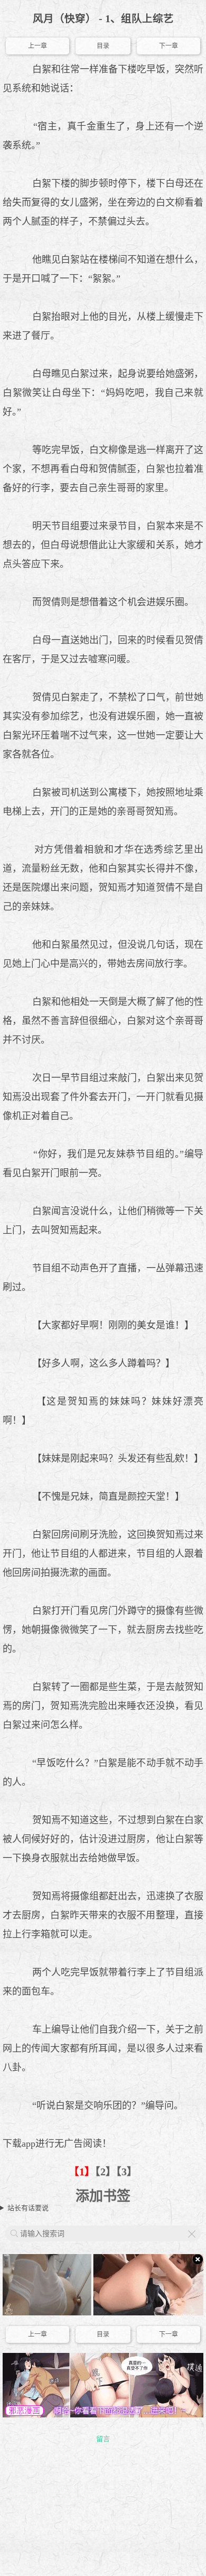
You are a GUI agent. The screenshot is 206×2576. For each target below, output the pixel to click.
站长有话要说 (28, 2208)
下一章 (168, 46)
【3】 (127, 2172)
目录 (103, 46)
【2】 (106, 2172)
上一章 (38, 46)
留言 (103, 2439)
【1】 (82, 2172)
